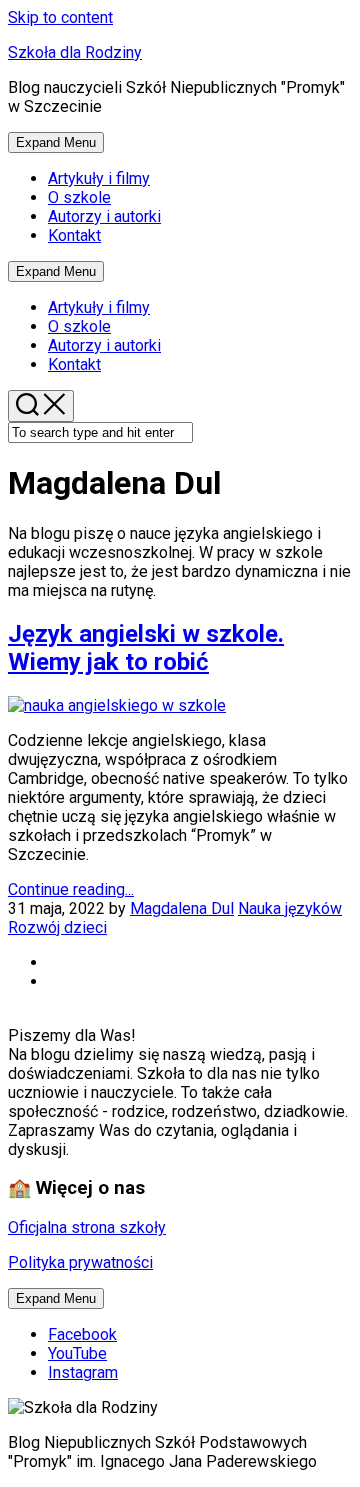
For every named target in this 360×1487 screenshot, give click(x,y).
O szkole (79, 197)
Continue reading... (71, 889)
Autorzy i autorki (104, 216)
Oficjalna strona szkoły (87, 1227)
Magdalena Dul (182, 908)
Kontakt (74, 235)
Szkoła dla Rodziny (75, 52)
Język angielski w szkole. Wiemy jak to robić (146, 648)
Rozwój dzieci (57, 927)
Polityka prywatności (80, 1262)
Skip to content (60, 17)
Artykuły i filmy (99, 178)
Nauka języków (290, 908)
